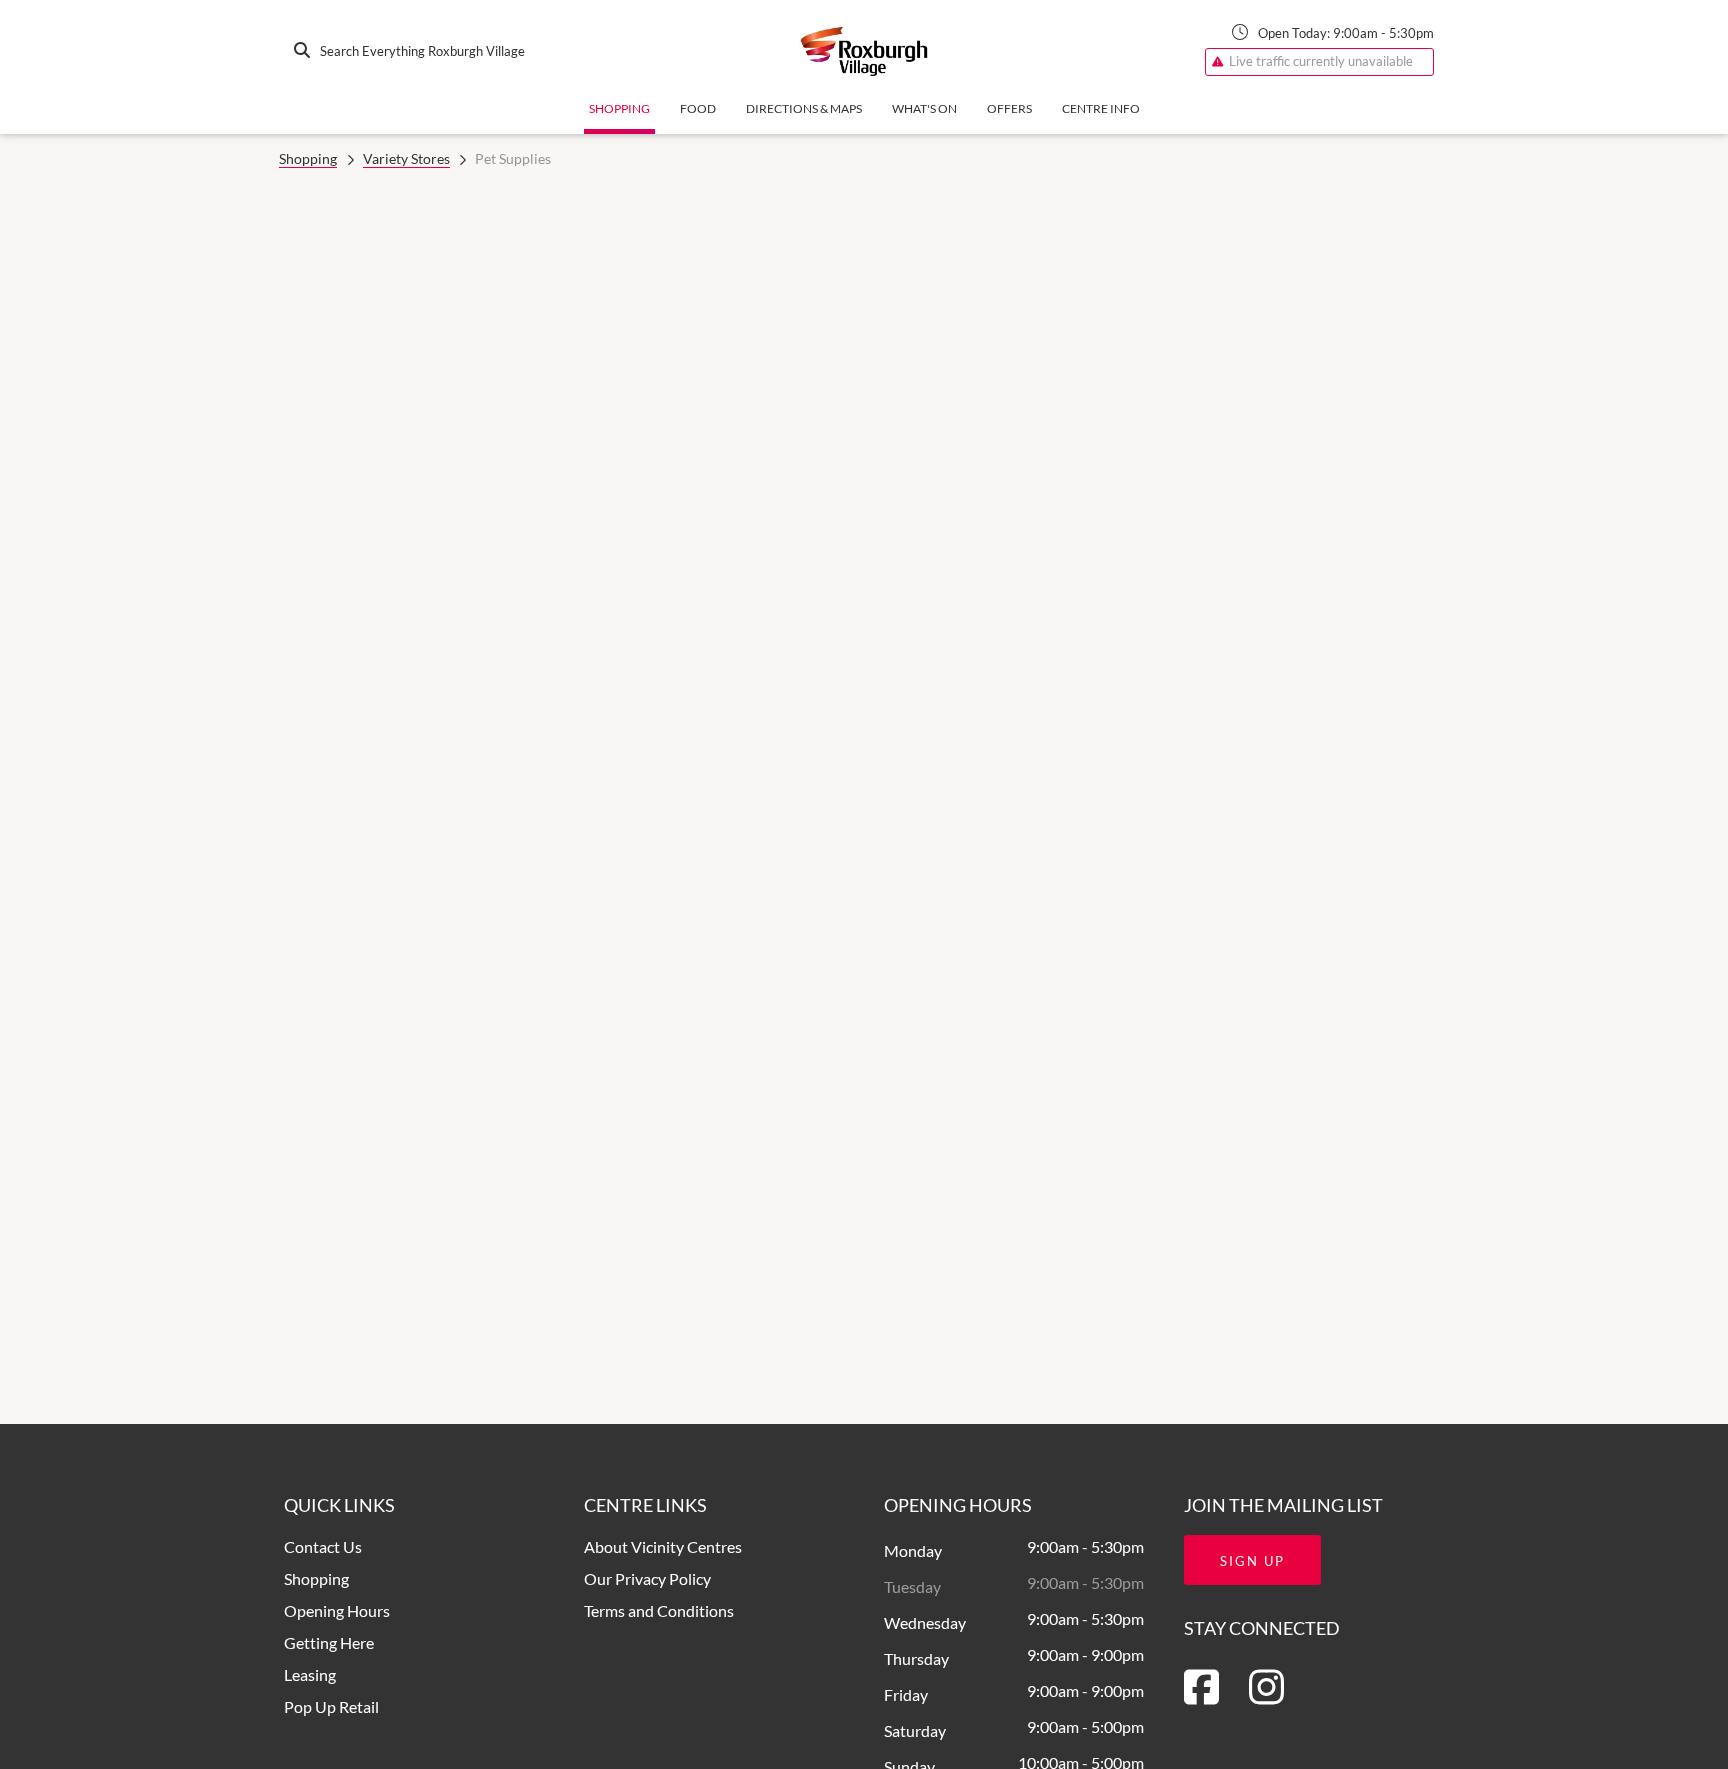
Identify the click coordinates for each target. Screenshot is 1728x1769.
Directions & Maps (804, 108)
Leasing (310, 1674)
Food (698, 108)
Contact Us (323, 1546)
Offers (1009, 108)
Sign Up (1252, 1561)
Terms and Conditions (659, 1610)
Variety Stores (406, 158)
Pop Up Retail (331, 1706)
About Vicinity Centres (663, 1546)
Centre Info (1101, 108)
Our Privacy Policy (647, 1578)
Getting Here (329, 1642)
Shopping (619, 108)
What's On (924, 108)
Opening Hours (337, 1610)
